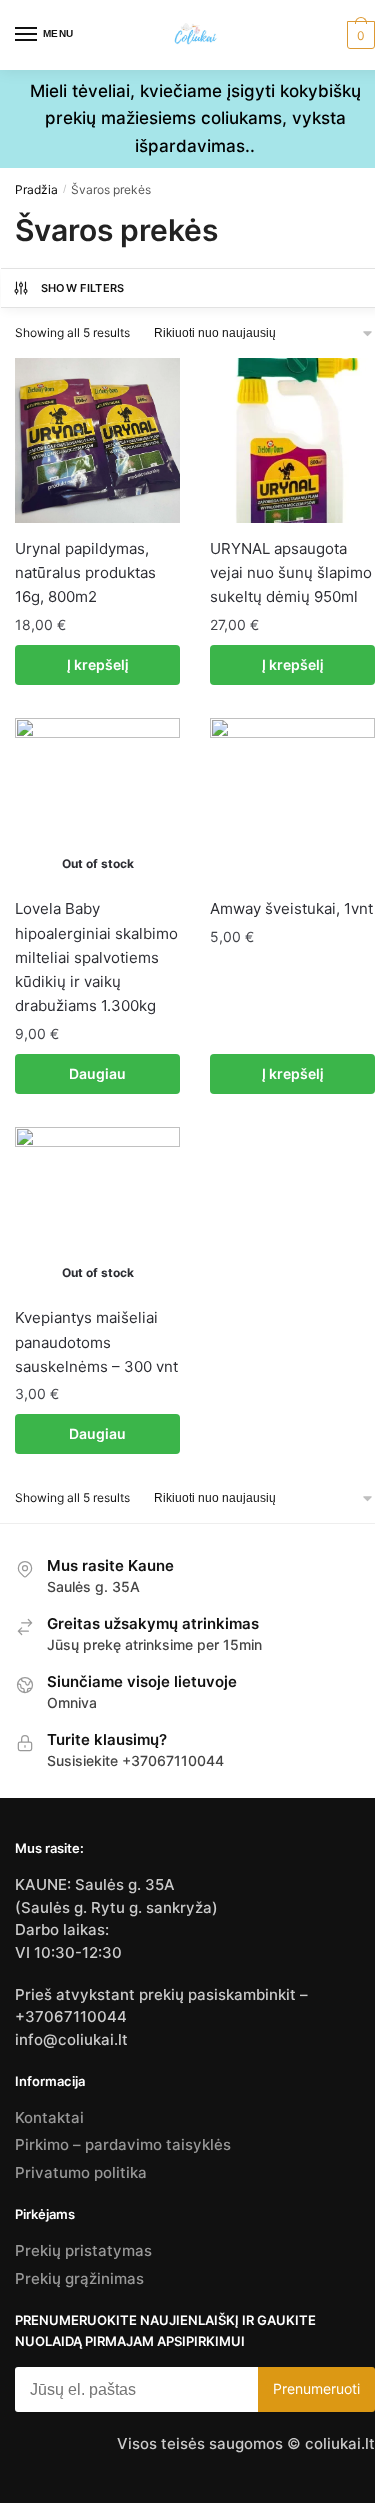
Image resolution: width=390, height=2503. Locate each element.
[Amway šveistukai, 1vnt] (292, 800)
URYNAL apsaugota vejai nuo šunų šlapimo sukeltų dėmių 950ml (291, 573)
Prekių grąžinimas (79, 2278)
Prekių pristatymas (83, 2250)
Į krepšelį (98, 664)
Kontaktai (49, 2117)
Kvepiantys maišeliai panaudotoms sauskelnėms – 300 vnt (96, 1342)
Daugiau (97, 1073)
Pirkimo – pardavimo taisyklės (123, 2144)
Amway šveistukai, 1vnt (291, 908)
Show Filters (83, 288)
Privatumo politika (81, 2172)
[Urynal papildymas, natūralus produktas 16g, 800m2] (97, 440)
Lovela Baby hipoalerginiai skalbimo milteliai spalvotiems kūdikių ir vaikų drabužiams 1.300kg (96, 957)
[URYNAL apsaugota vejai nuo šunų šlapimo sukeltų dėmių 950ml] (292, 440)
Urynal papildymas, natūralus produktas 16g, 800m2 (85, 573)
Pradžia (36, 189)
